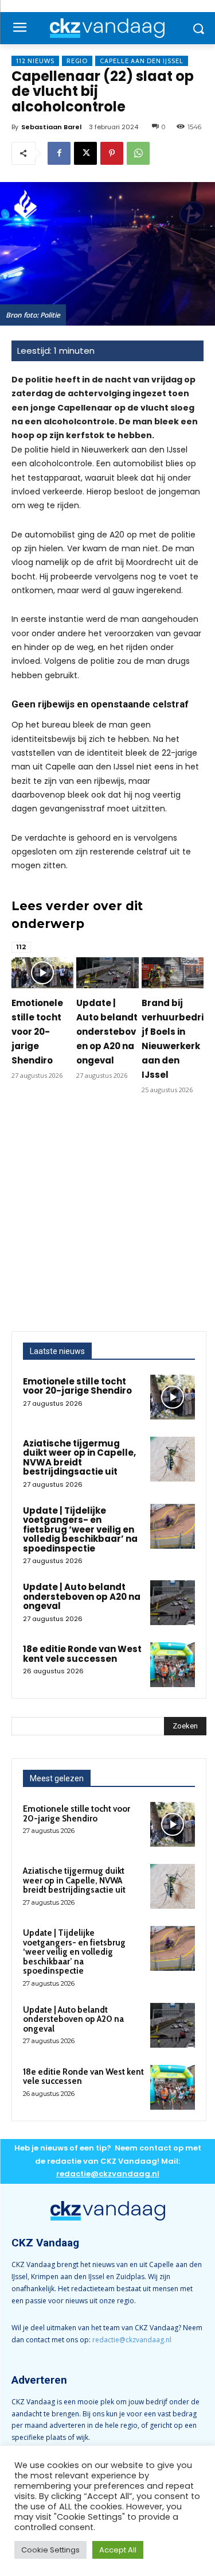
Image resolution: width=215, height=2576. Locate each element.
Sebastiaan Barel (51, 127)
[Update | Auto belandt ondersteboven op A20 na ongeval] (107, 973)
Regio (77, 61)
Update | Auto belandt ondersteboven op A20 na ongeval (107, 1032)
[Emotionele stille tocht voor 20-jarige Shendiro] (42, 973)
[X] (85, 153)
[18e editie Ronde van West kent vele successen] (173, 1665)
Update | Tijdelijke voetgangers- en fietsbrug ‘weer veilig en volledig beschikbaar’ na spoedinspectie (80, 1529)
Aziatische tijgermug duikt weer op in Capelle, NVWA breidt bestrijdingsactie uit (79, 1458)
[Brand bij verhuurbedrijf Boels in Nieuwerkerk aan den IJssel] (173, 973)
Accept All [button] (118, 2550)
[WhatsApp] (138, 153)
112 (21, 947)
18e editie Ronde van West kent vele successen (82, 1654)
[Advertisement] (107, 1218)
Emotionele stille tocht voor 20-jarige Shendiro (37, 1032)
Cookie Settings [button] (50, 2550)
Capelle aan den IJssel (142, 61)
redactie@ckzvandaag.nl (132, 2340)
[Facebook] (59, 153)
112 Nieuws (35, 61)
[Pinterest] (112, 153)
